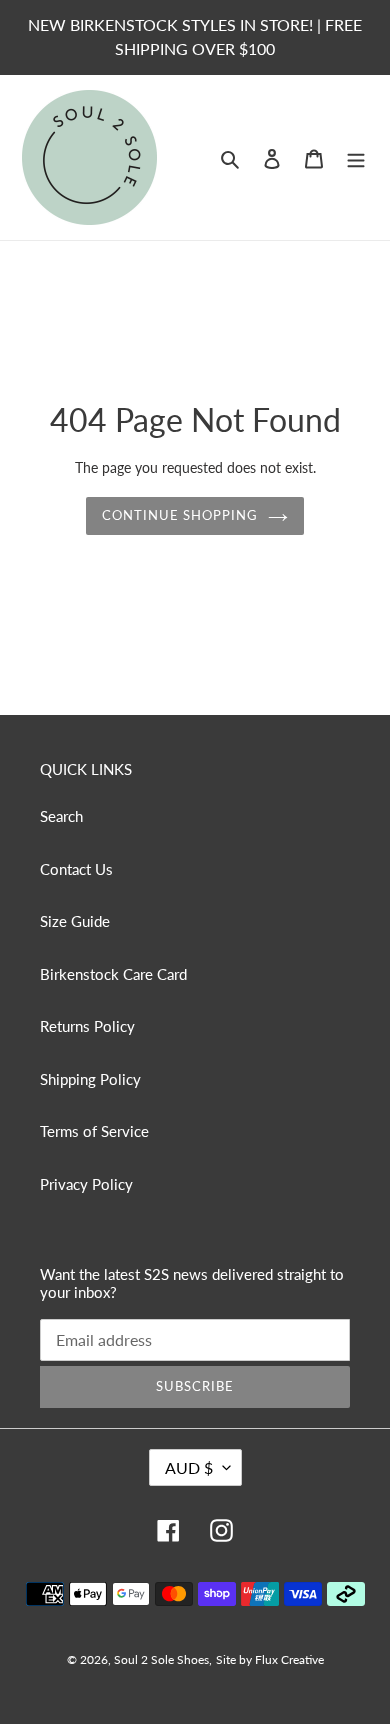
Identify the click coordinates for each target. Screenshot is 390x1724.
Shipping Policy (90, 1079)
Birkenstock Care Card (113, 974)
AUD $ (189, 1467)
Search (61, 816)
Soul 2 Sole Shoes (161, 1659)
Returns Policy (87, 1026)
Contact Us (76, 869)
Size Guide (75, 921)
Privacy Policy (86, 1184)
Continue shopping (180, 515)
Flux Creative (289, 1659)
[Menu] (356, 157)
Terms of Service (94, 1131)
